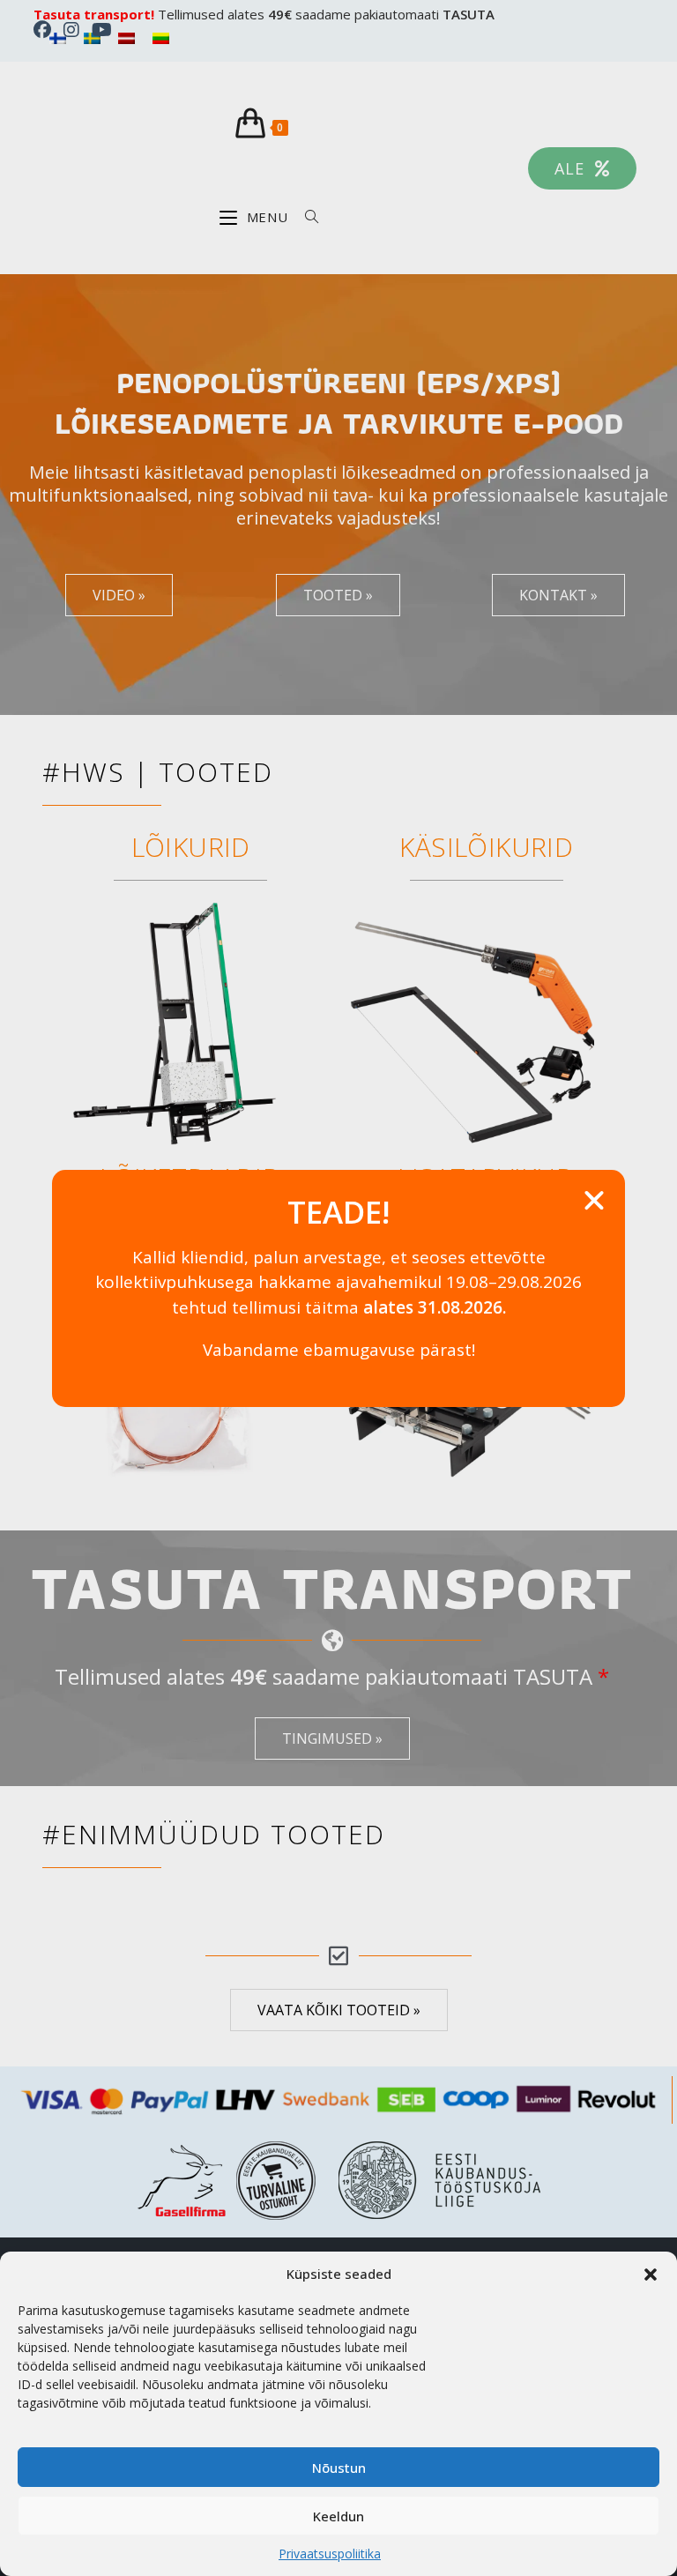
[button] (651, 2274)
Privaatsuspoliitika (330, 2554)
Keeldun (338, 2516)
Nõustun (339, 2468)
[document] (338, 1288)
